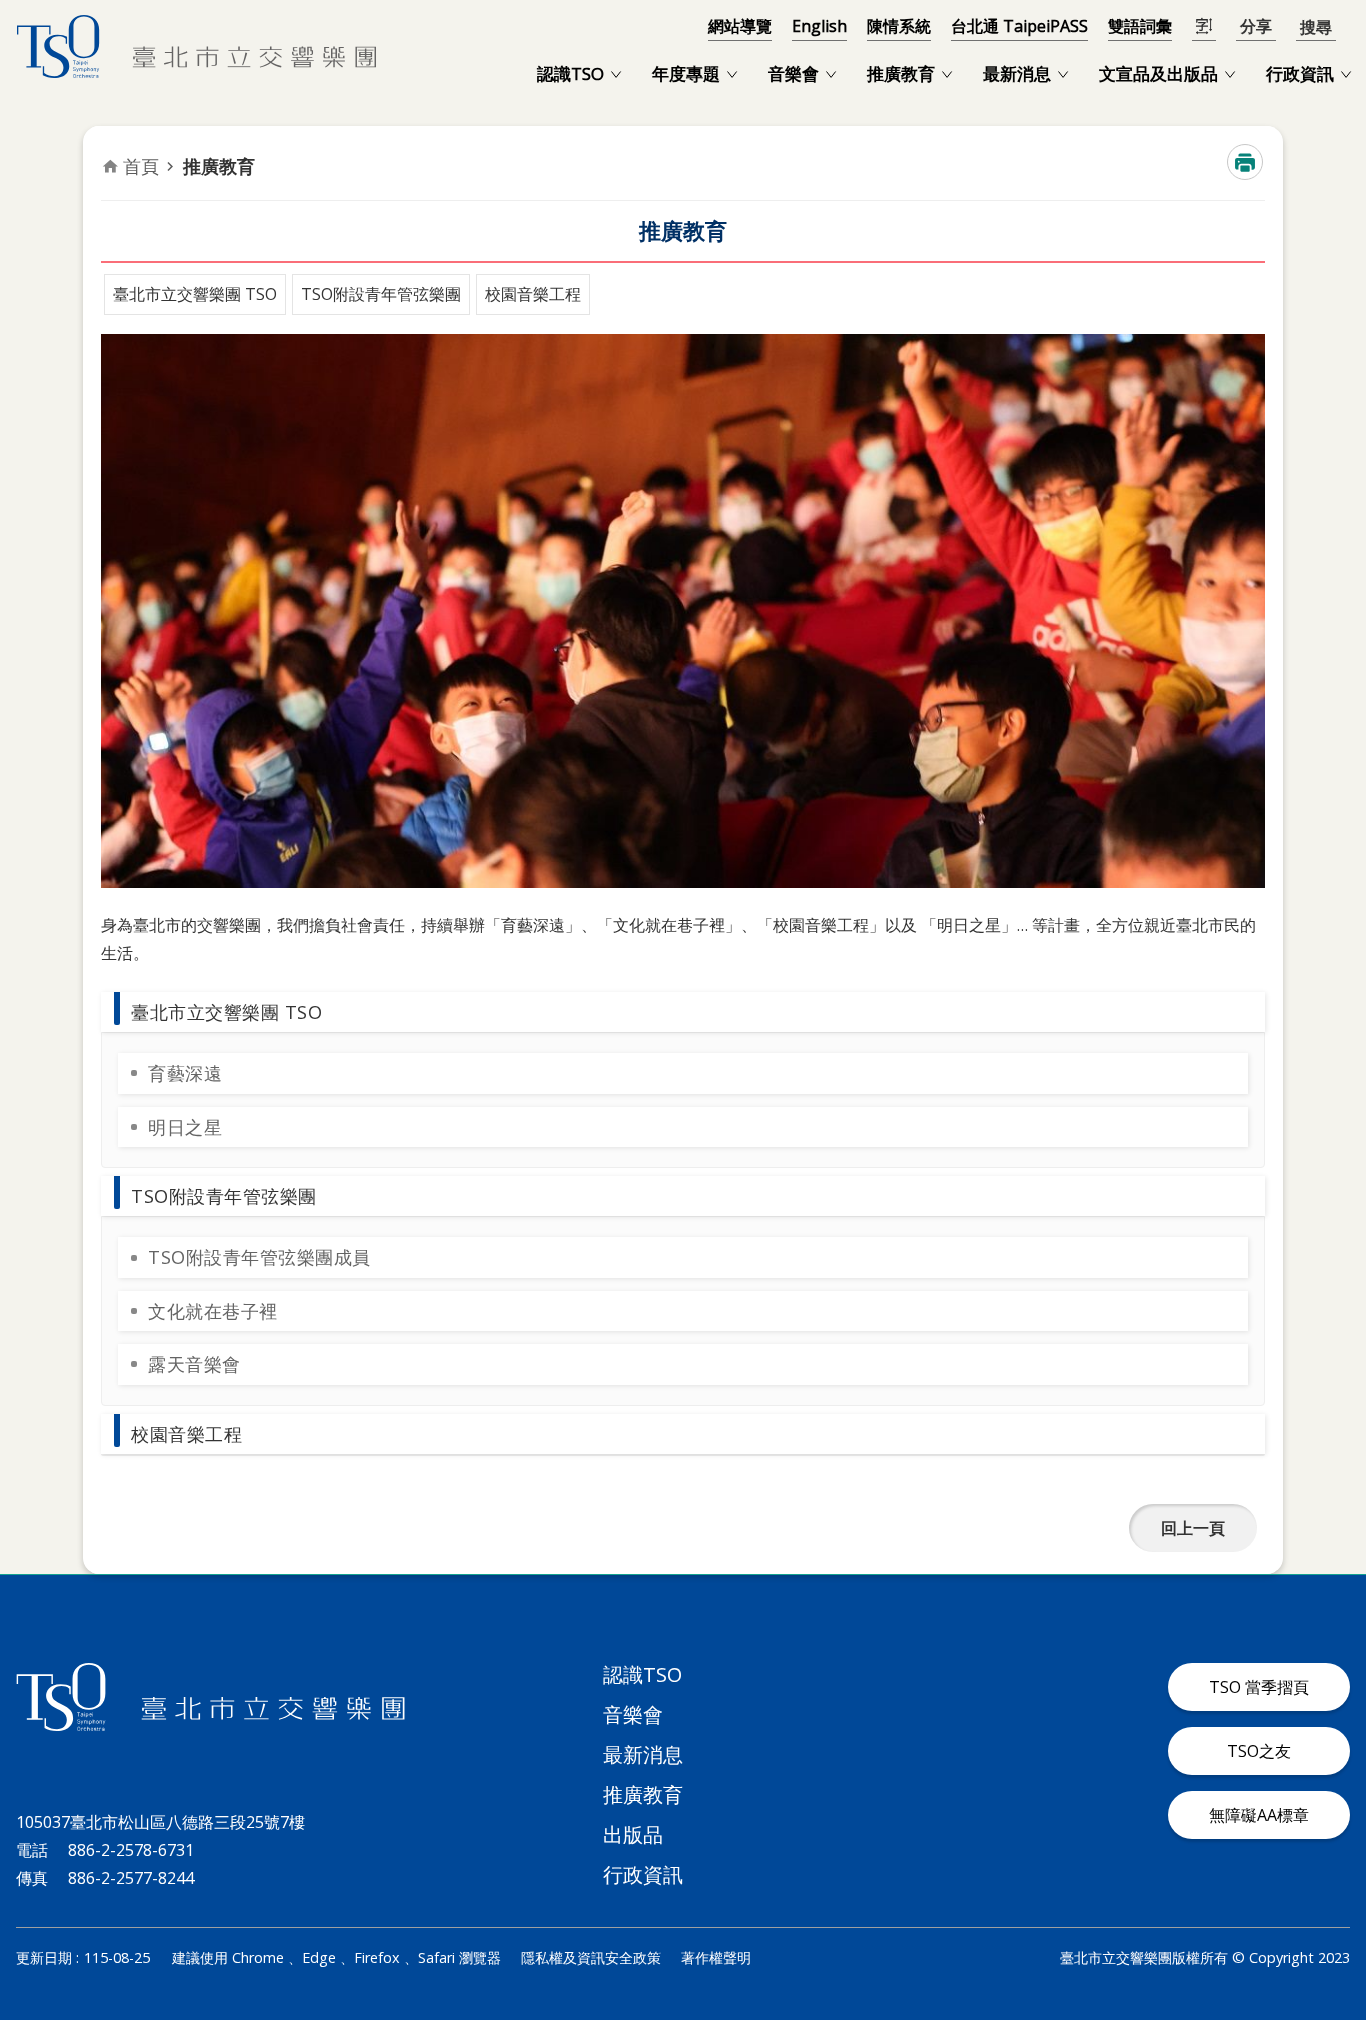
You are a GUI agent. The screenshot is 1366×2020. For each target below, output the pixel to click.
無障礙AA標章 (1259, 1815)
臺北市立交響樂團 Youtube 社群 (1326, 1896)
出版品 (633, 1834)
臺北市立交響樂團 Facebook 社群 (1230, 1896)
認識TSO (570, 73)
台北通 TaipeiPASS (1019, 26)
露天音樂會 (194, 1364)
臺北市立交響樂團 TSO (195, 294)
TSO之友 (1259, 1751)
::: (12, 11)
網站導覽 (740, 26)
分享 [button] (1256, 26)
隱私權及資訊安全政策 (591, 1957)
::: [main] (113, 147)
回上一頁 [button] (1193, 1528)
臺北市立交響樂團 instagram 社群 (1278, 1896)
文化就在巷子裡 (213, 1311)
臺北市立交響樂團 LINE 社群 (1182, 1896)
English (819, 26)
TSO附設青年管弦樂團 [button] (224, 1196)
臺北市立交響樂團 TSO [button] (226, 1012)
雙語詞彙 (1140, 26)
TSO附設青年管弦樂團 (381, 294)
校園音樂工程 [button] (186, 1434)
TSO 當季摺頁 (1259, 1687)
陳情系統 (899, 26)
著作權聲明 (716, 1957)
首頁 (141, 166)
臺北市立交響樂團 (196, 46)
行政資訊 (1300, 73)
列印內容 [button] (1245, 162)
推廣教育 (901, 73)
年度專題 (686, 73)
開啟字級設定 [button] (1204, 26)
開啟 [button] (1316, 26)
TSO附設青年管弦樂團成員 (259, 1257)
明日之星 (185, 1127)
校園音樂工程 (533, 294)
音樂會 (793, 73)
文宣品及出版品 (1158, 73)
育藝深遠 (185, 1073)
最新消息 (1017, 73)
